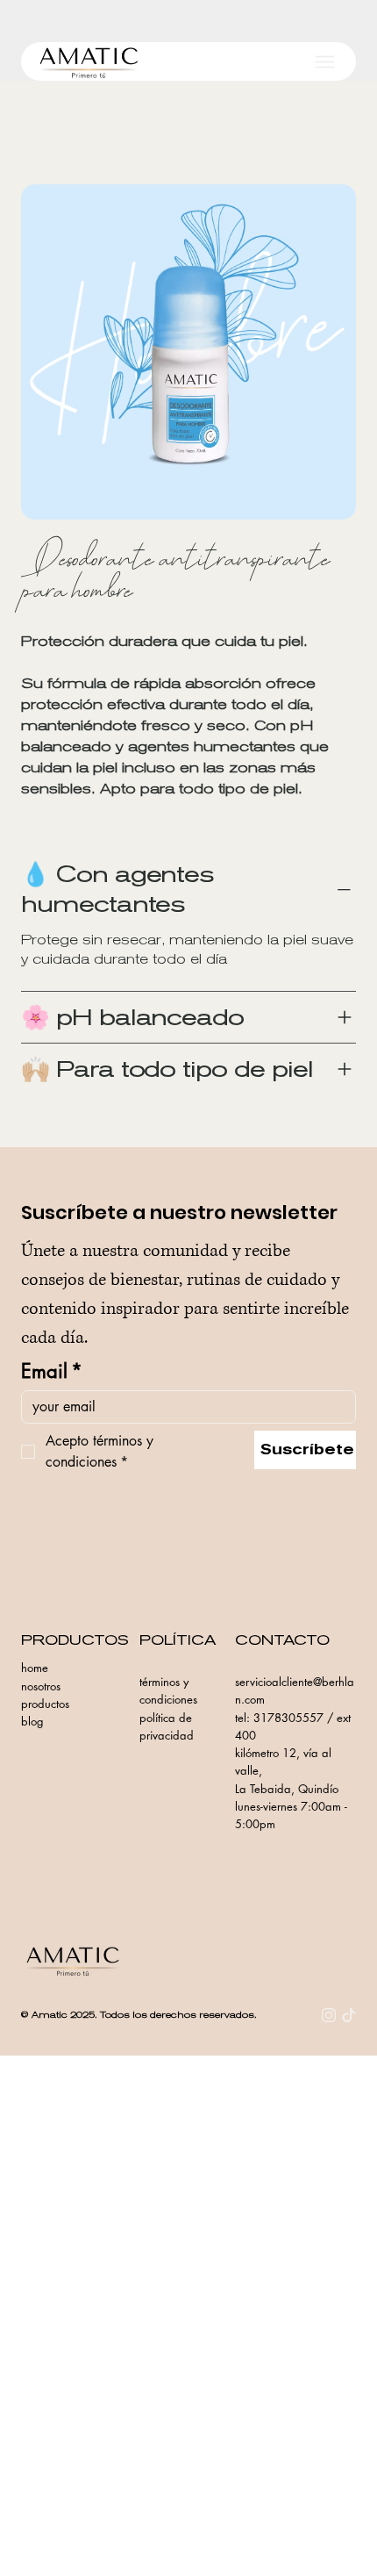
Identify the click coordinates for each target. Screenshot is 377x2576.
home (35, 1668)
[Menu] (325, 62)
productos (45, 1704)
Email (52, 1371)
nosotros (41, 1686)
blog (32, 1721)
